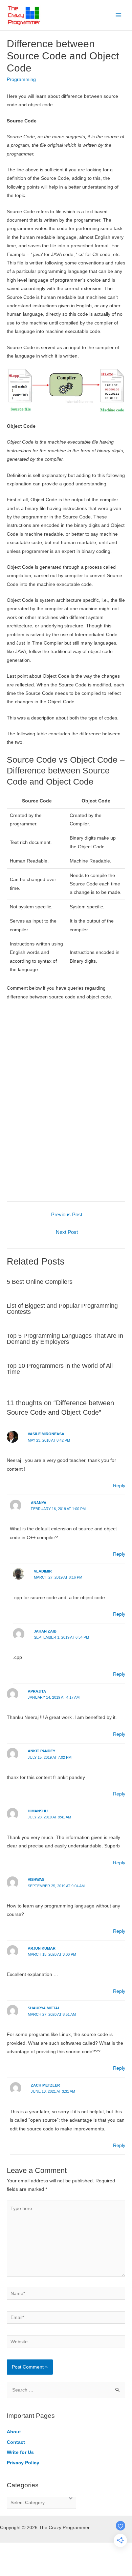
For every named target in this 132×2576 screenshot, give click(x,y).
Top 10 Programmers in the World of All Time (60, 1369)
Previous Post (67, 1215)
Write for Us (20, 2452)
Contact (16, 2442)
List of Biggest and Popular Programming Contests (62, 1309)
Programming (21, 79)
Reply (119, 1486)
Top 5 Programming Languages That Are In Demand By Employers (65, 1339)
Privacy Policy (23, 2463)
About (14, 2432)
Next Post (67, 1232)
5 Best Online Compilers (40, 1282)
